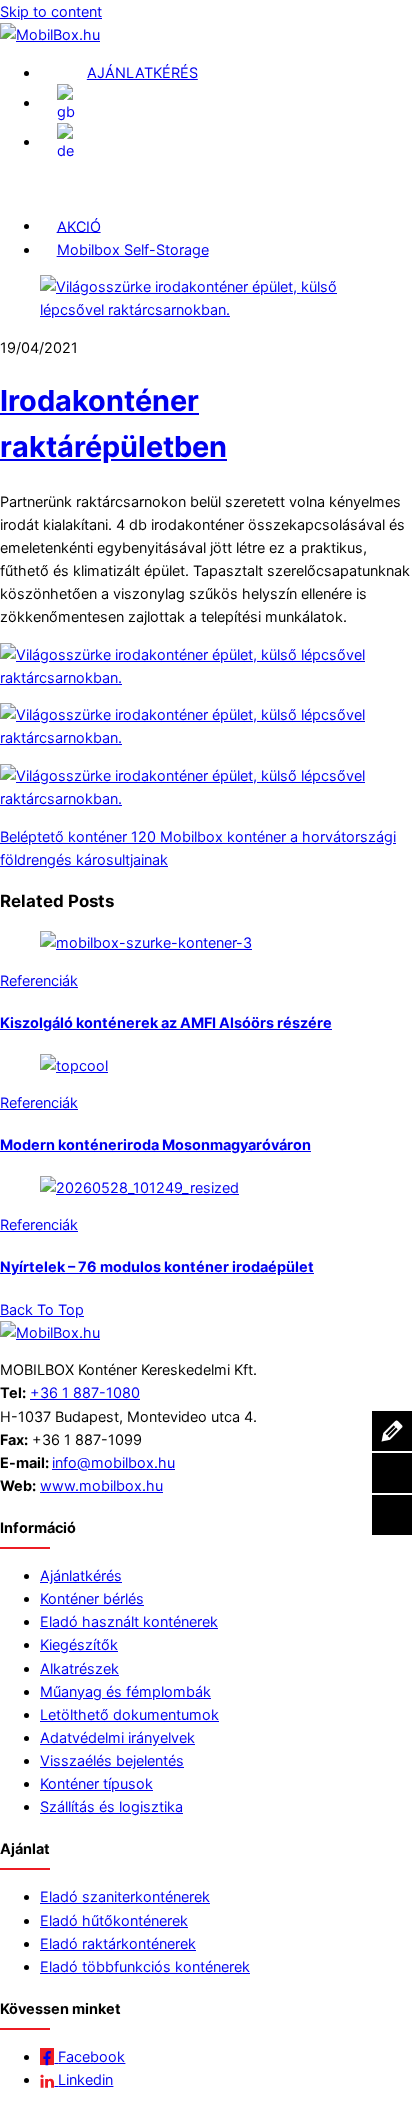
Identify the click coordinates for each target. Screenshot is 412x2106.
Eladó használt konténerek (129, 1621)
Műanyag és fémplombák (125, 1691)
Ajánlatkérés (81, 1575)
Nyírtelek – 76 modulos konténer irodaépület (157, 1266)
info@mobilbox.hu (113, 1462)
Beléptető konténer (63, 836)
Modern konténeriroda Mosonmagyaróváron (155, 1144)
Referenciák (39, 980)
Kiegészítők (79, 1644)
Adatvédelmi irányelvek (117, 1737)
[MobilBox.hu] (50, 1332)
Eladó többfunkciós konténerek (145, 1966)
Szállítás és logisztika (111, 1806)
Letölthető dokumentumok (129, 1714)
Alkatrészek (79, 1668)
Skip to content (51, 11)
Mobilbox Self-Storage (133, 249)
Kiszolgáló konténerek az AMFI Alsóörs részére (166, 1022)
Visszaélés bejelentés (112, 1760)
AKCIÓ (79, 225)
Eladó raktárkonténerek (118, 1943)
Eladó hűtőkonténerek (114, 1920)
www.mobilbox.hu (101, 1485)
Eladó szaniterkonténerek (125, 1896)
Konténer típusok (96, 1783)
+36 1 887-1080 (85, 1392)
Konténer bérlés (92, 1598)
